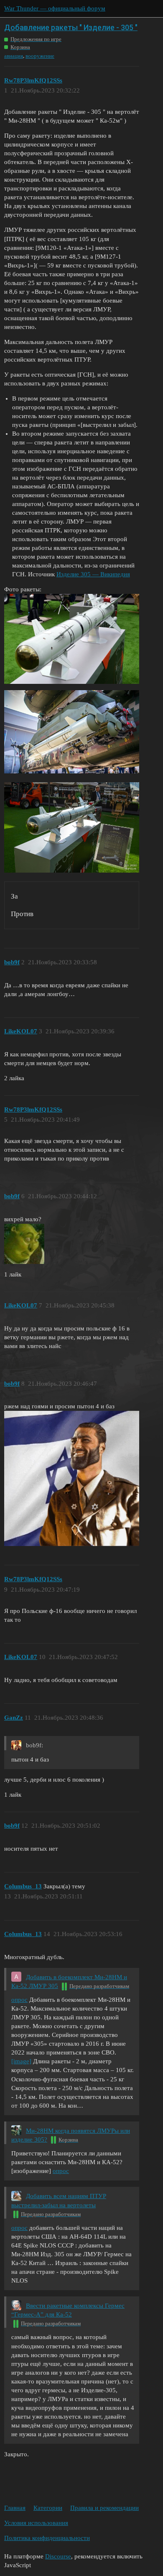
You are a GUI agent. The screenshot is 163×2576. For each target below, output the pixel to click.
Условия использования (36, 2523)
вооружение (40, 56)
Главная (15, 2508)
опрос (19, 2000)
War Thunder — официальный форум (55, 8)
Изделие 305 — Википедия (93, 574)
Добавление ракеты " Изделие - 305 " (71, 27)
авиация (14, 56)
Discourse (58, 2556)
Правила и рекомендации (104, 2508)
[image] (21, 2061)
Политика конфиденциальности (47, 2538)
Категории (48, 2508)
